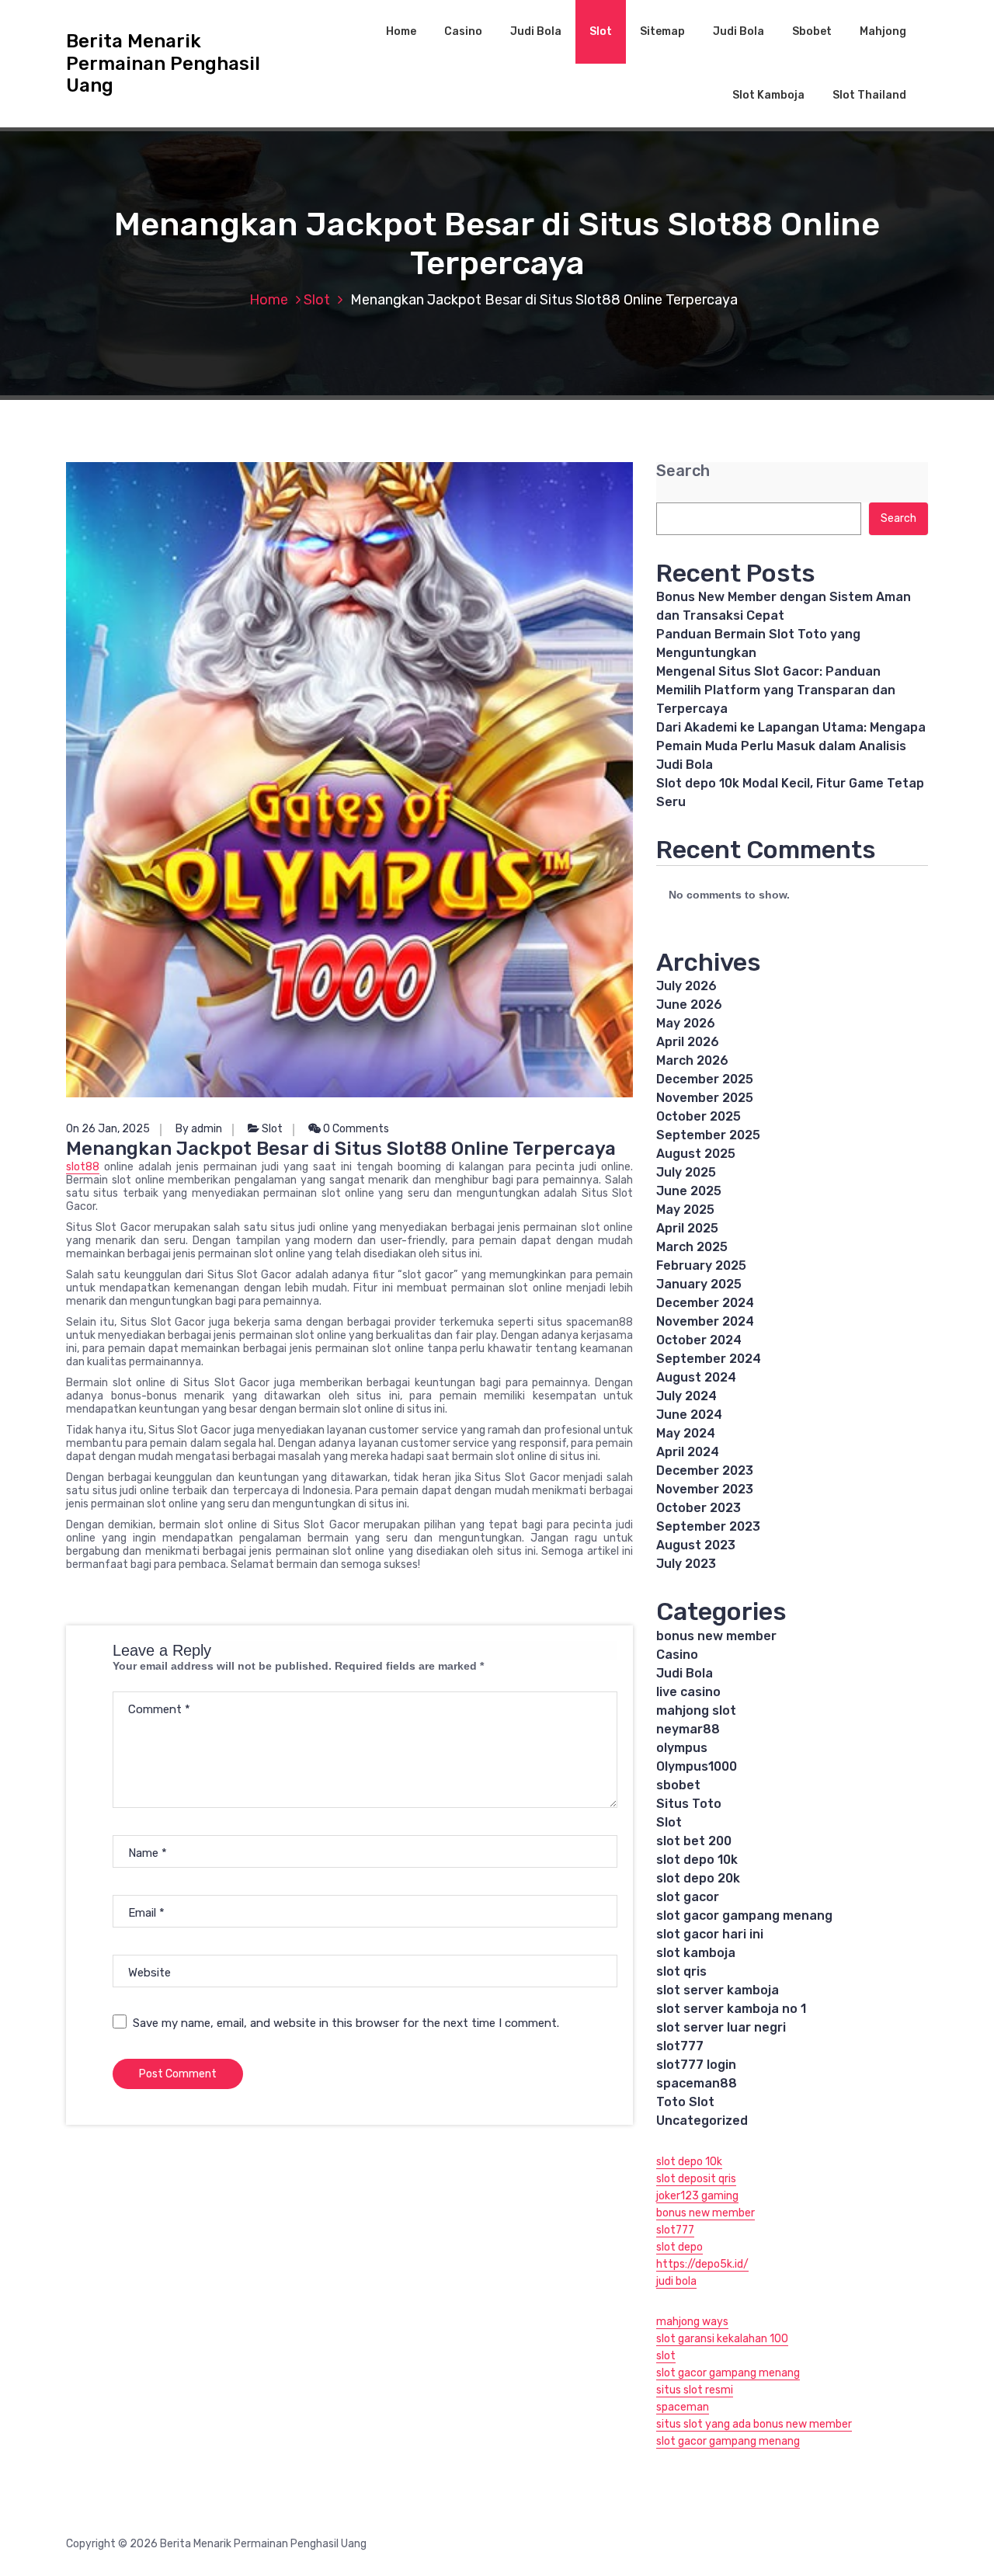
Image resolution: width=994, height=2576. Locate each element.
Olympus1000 (697, 1766)
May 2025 (685, 1210)
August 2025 (696, 1154)
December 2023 (705, 1471)
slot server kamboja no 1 (731, 2009)
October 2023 (699, 1508)
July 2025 (686, 1172)
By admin (199, 1129)
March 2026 (692, 1060)
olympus (682, 1748)
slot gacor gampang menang (744, 1915)
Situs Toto (689, 1804)
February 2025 (701, 1265)
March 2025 (692, 1247)
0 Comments (355, 1129)
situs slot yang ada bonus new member (754, 2424)
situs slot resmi (695, 2390)
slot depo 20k (698, 1878)
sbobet (678, 1785)
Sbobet (812, 31)
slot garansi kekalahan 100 (722, 2339)
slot (666, 2356)
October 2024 (699, 1340)
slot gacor (688, 1897)
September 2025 (708, 1135)
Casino (463, 31)
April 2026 (688, 1042)
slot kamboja (696, 1953)
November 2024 (705, 1321)
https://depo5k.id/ (702, 2264)
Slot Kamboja (768, 95)
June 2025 (689, 1191)
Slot (601, 31)
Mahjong (883, 31)
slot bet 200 (694, 1841)
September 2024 (709, 1359)
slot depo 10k (697, 1860)
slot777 (680, 2046)
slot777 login (696, 2065)
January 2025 (699, 1284)
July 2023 (686, 1564)
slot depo (679, 2247)
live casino (688, 1692)
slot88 (83, 1167)
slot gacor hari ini (710, 1934)
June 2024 (689, 1415)
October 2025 (699, 1116)
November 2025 (705, 1098)
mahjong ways (692, 2322)
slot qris (681, 1971)
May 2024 (686, 1433)
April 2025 (687, 1228)
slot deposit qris (696, 2179)
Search (683, 471)
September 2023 (708, 1526)
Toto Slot (685, 2102)
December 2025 (705, 1079)
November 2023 (705, 1489)
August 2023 (696, 1545)
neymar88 (688, 1729)
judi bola (676, 2281)
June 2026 (689, 1005)
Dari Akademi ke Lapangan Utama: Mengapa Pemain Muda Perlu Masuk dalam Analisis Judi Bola (791, 746)
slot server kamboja (718, 1990)
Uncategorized (702, 2121)
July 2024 (686, 1396)
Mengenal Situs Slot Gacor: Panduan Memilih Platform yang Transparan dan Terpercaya (776, 690)
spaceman (683, 2407)
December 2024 (705, 1303)
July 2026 (686, 986)
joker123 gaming (697, 2196)
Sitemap (662, 31)
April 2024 (688, 1452)
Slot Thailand (869, 95)
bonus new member (716, 1636)
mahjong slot (696, 1710)
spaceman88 (697, 2083)
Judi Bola (536, 31)
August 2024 (696, 1377)
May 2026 (686, 1023)
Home (401, 31)
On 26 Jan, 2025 (108, 1129)
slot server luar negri (721, 2027)
